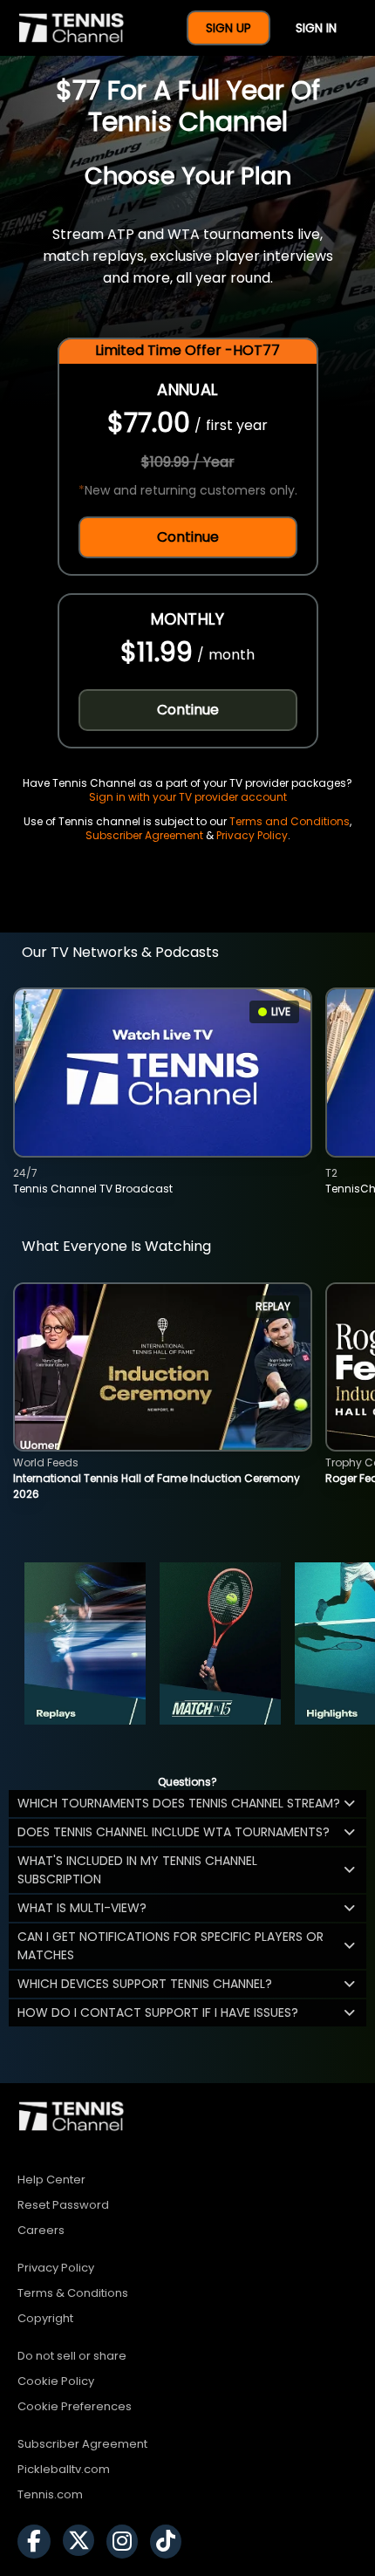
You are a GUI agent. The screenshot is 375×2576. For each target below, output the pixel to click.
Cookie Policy (56, 2381)
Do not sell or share (72, 2356)
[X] (83, 2542)
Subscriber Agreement (144, 835)
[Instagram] (126, 2542)
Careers (41, 2230)
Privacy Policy (252, 835)
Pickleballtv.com (64, 2469)
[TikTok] (170, 2542)
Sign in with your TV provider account (188, 797)
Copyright (45, 2318)
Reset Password (63, 2205)
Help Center (51, 2180)
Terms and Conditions (290, 821)
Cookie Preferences (75, 2406)
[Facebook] (38, 2542)
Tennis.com (50, 2494)
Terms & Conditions (73, 2293)
